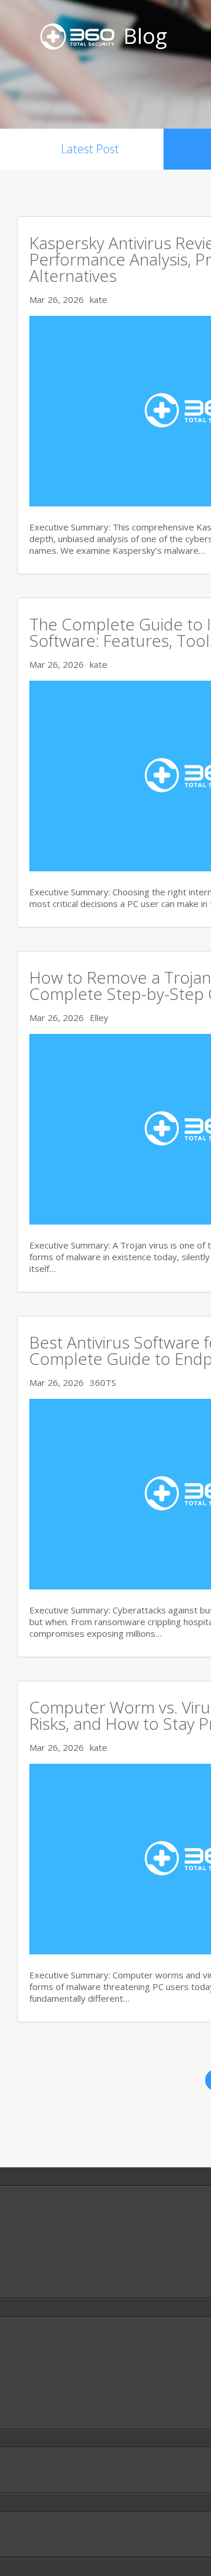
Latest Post (90, 149)
